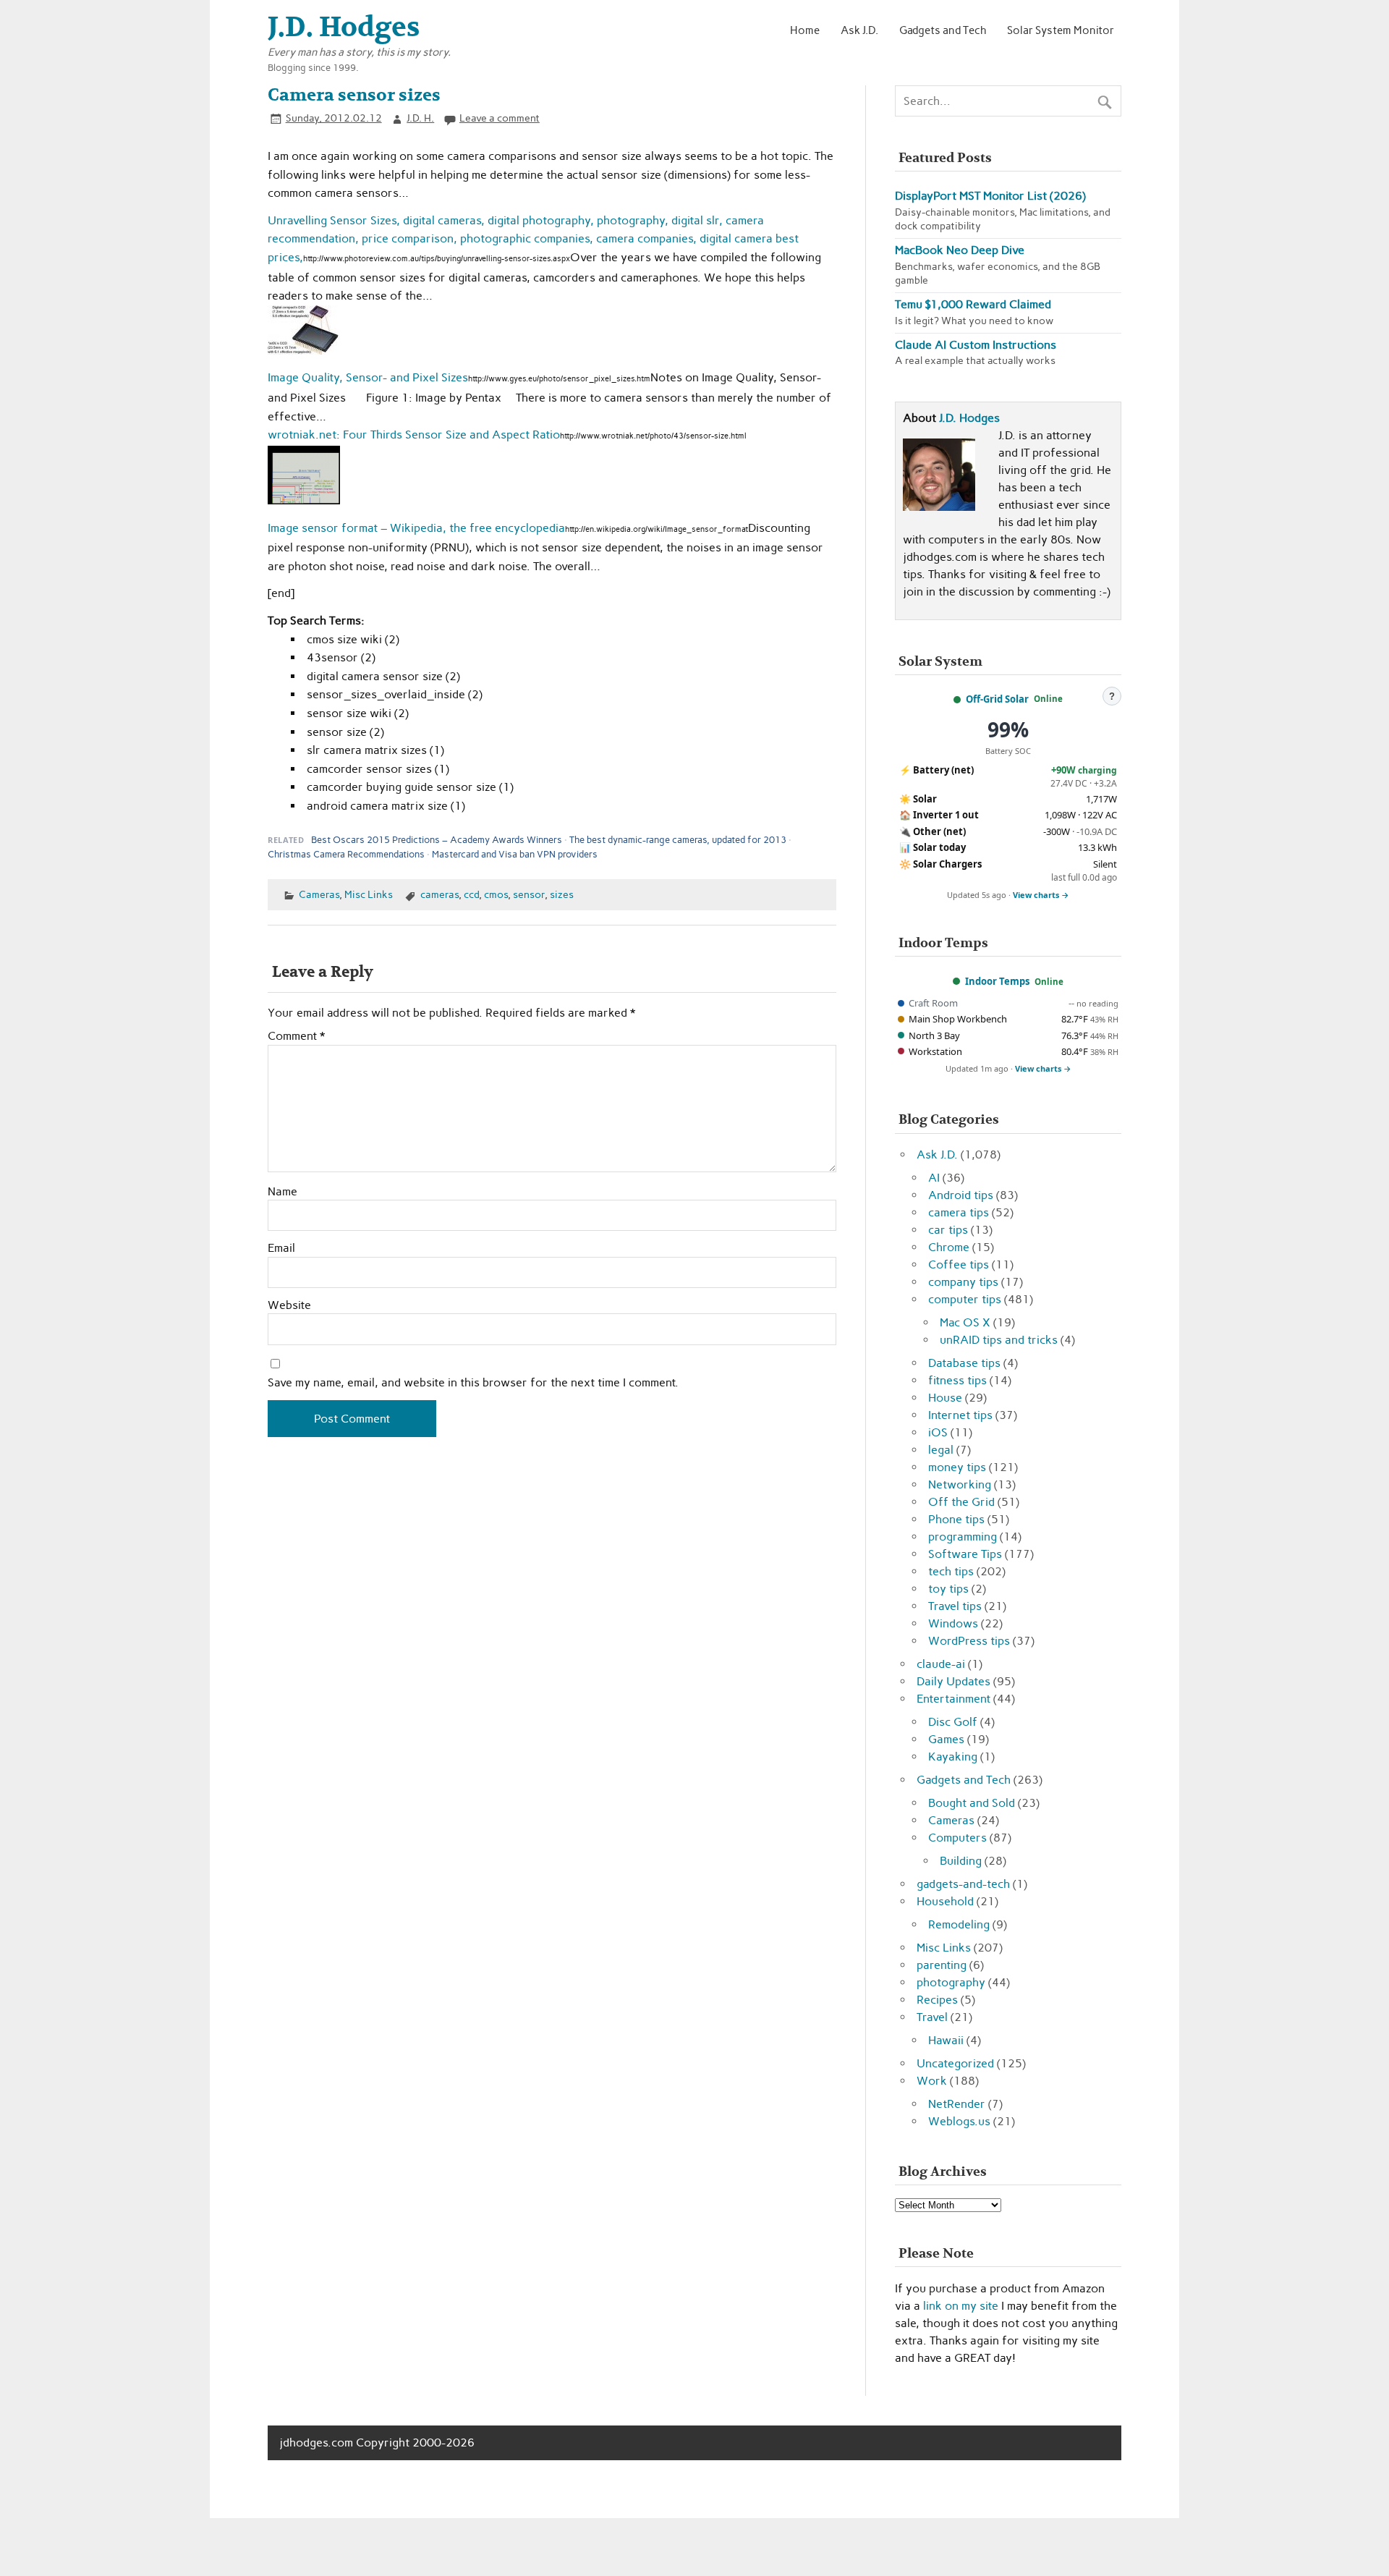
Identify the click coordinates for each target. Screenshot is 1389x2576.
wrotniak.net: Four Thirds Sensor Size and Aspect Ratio (414, 435)
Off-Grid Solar (997, 699)
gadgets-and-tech (963, 1884)
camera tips (959, 1212)
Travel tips (955, 1606)
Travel (932, 2017)
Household (945, 1901)
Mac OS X (965, 1322)
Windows (953, 1623)
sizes (562, 894)
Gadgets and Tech (943, 30)
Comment (296, 1036)
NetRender (957, 2104)
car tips (948, 1230)
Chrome (949, 1247)
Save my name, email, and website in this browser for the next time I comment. (473, 1383)
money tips (957, 1467)
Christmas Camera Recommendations (346, 854)
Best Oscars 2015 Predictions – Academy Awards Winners (437, 840)
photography (951, 1982)
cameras (439, 894)
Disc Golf (953, 1722)
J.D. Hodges (969, 418)
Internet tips (960, 1415)
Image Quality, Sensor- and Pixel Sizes (368, 377)
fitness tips (957, 1380)
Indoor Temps (997, 981)
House (945, 1398)
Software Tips (965, 1554)
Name (283, 1192)
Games (946, 1739)
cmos (496, 894)
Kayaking (953, 1757)
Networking (960, 1484)
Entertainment (953, 1699)
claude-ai (941, 1664)
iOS (938, 1432)
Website (289, 1305)
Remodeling (959, 1924)
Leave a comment (500, 118)
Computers (957, 1838)
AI (934, 1178)
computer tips (965, 1299)
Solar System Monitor (1061, 30)
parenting (942, 1965)
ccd (471, 894)
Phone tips (956, 1519)
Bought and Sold (972, 1803)
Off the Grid (961, 1502)
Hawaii (946, 2040)
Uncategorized (955, 2063)
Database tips (964, 1363)
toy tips (948, 1589)
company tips (963, 1282)
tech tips (951, 1571)
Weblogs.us (959, 2121)
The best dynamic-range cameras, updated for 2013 (678, 840)
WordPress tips (969, 1641)
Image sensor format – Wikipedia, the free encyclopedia (416, 528)
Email (281, 1248)
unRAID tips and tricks (999, 1340)
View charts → (1041, 895)
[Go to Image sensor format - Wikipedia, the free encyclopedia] (304, 500)
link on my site (961, 2306)
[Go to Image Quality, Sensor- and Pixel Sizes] (304, 351)
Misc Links (369, 894)
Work (932, 2081)
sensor (529, 894)
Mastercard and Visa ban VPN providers (515, 854)
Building (961, 1861)
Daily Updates (953, 1681)
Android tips (961, 1195)
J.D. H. (420, 118)
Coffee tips (959, 1264)
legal (941, 1450)
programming (963, 1537)
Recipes (937, 2000)
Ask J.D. (859, 30)
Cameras (319, 894)
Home (805, 30)
